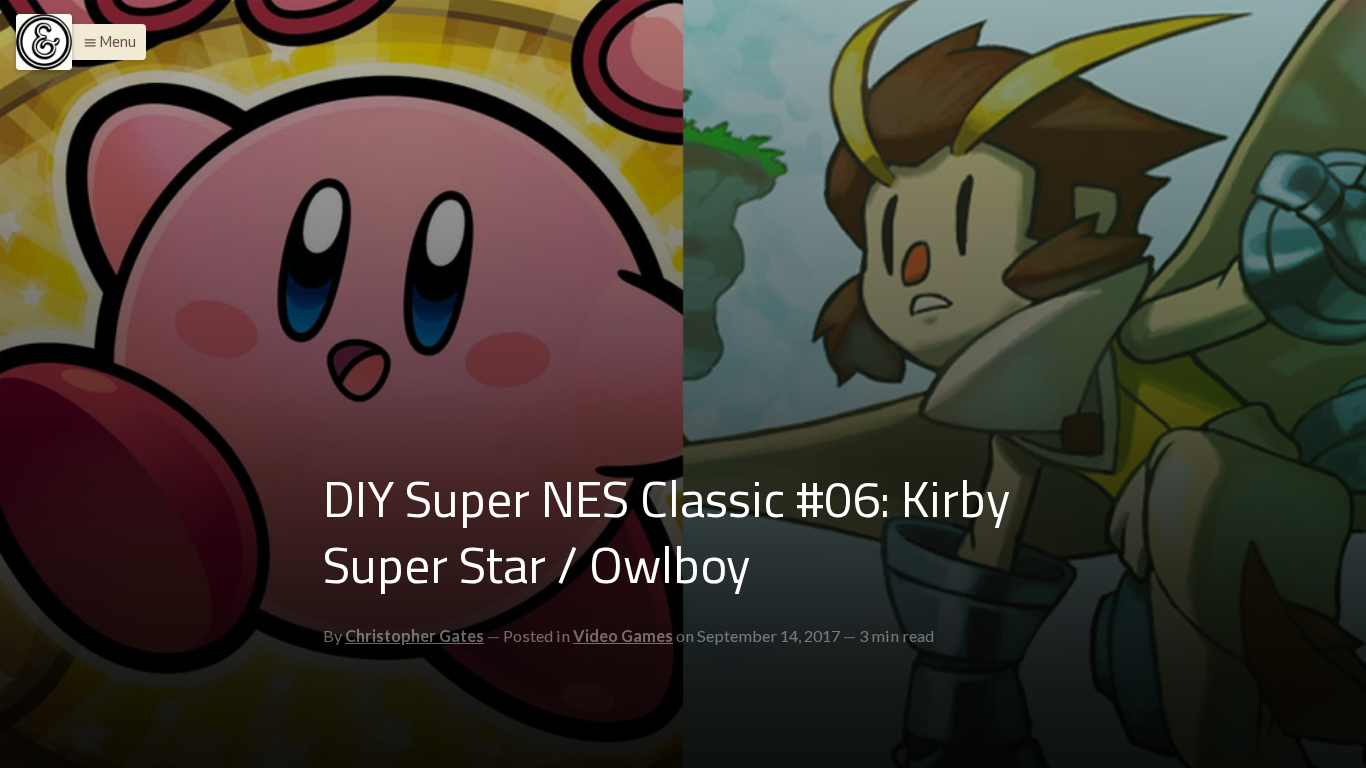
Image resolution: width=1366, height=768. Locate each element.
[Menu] (44, 42)
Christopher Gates (414, 635)
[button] (104, 42)
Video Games (623, 635)
